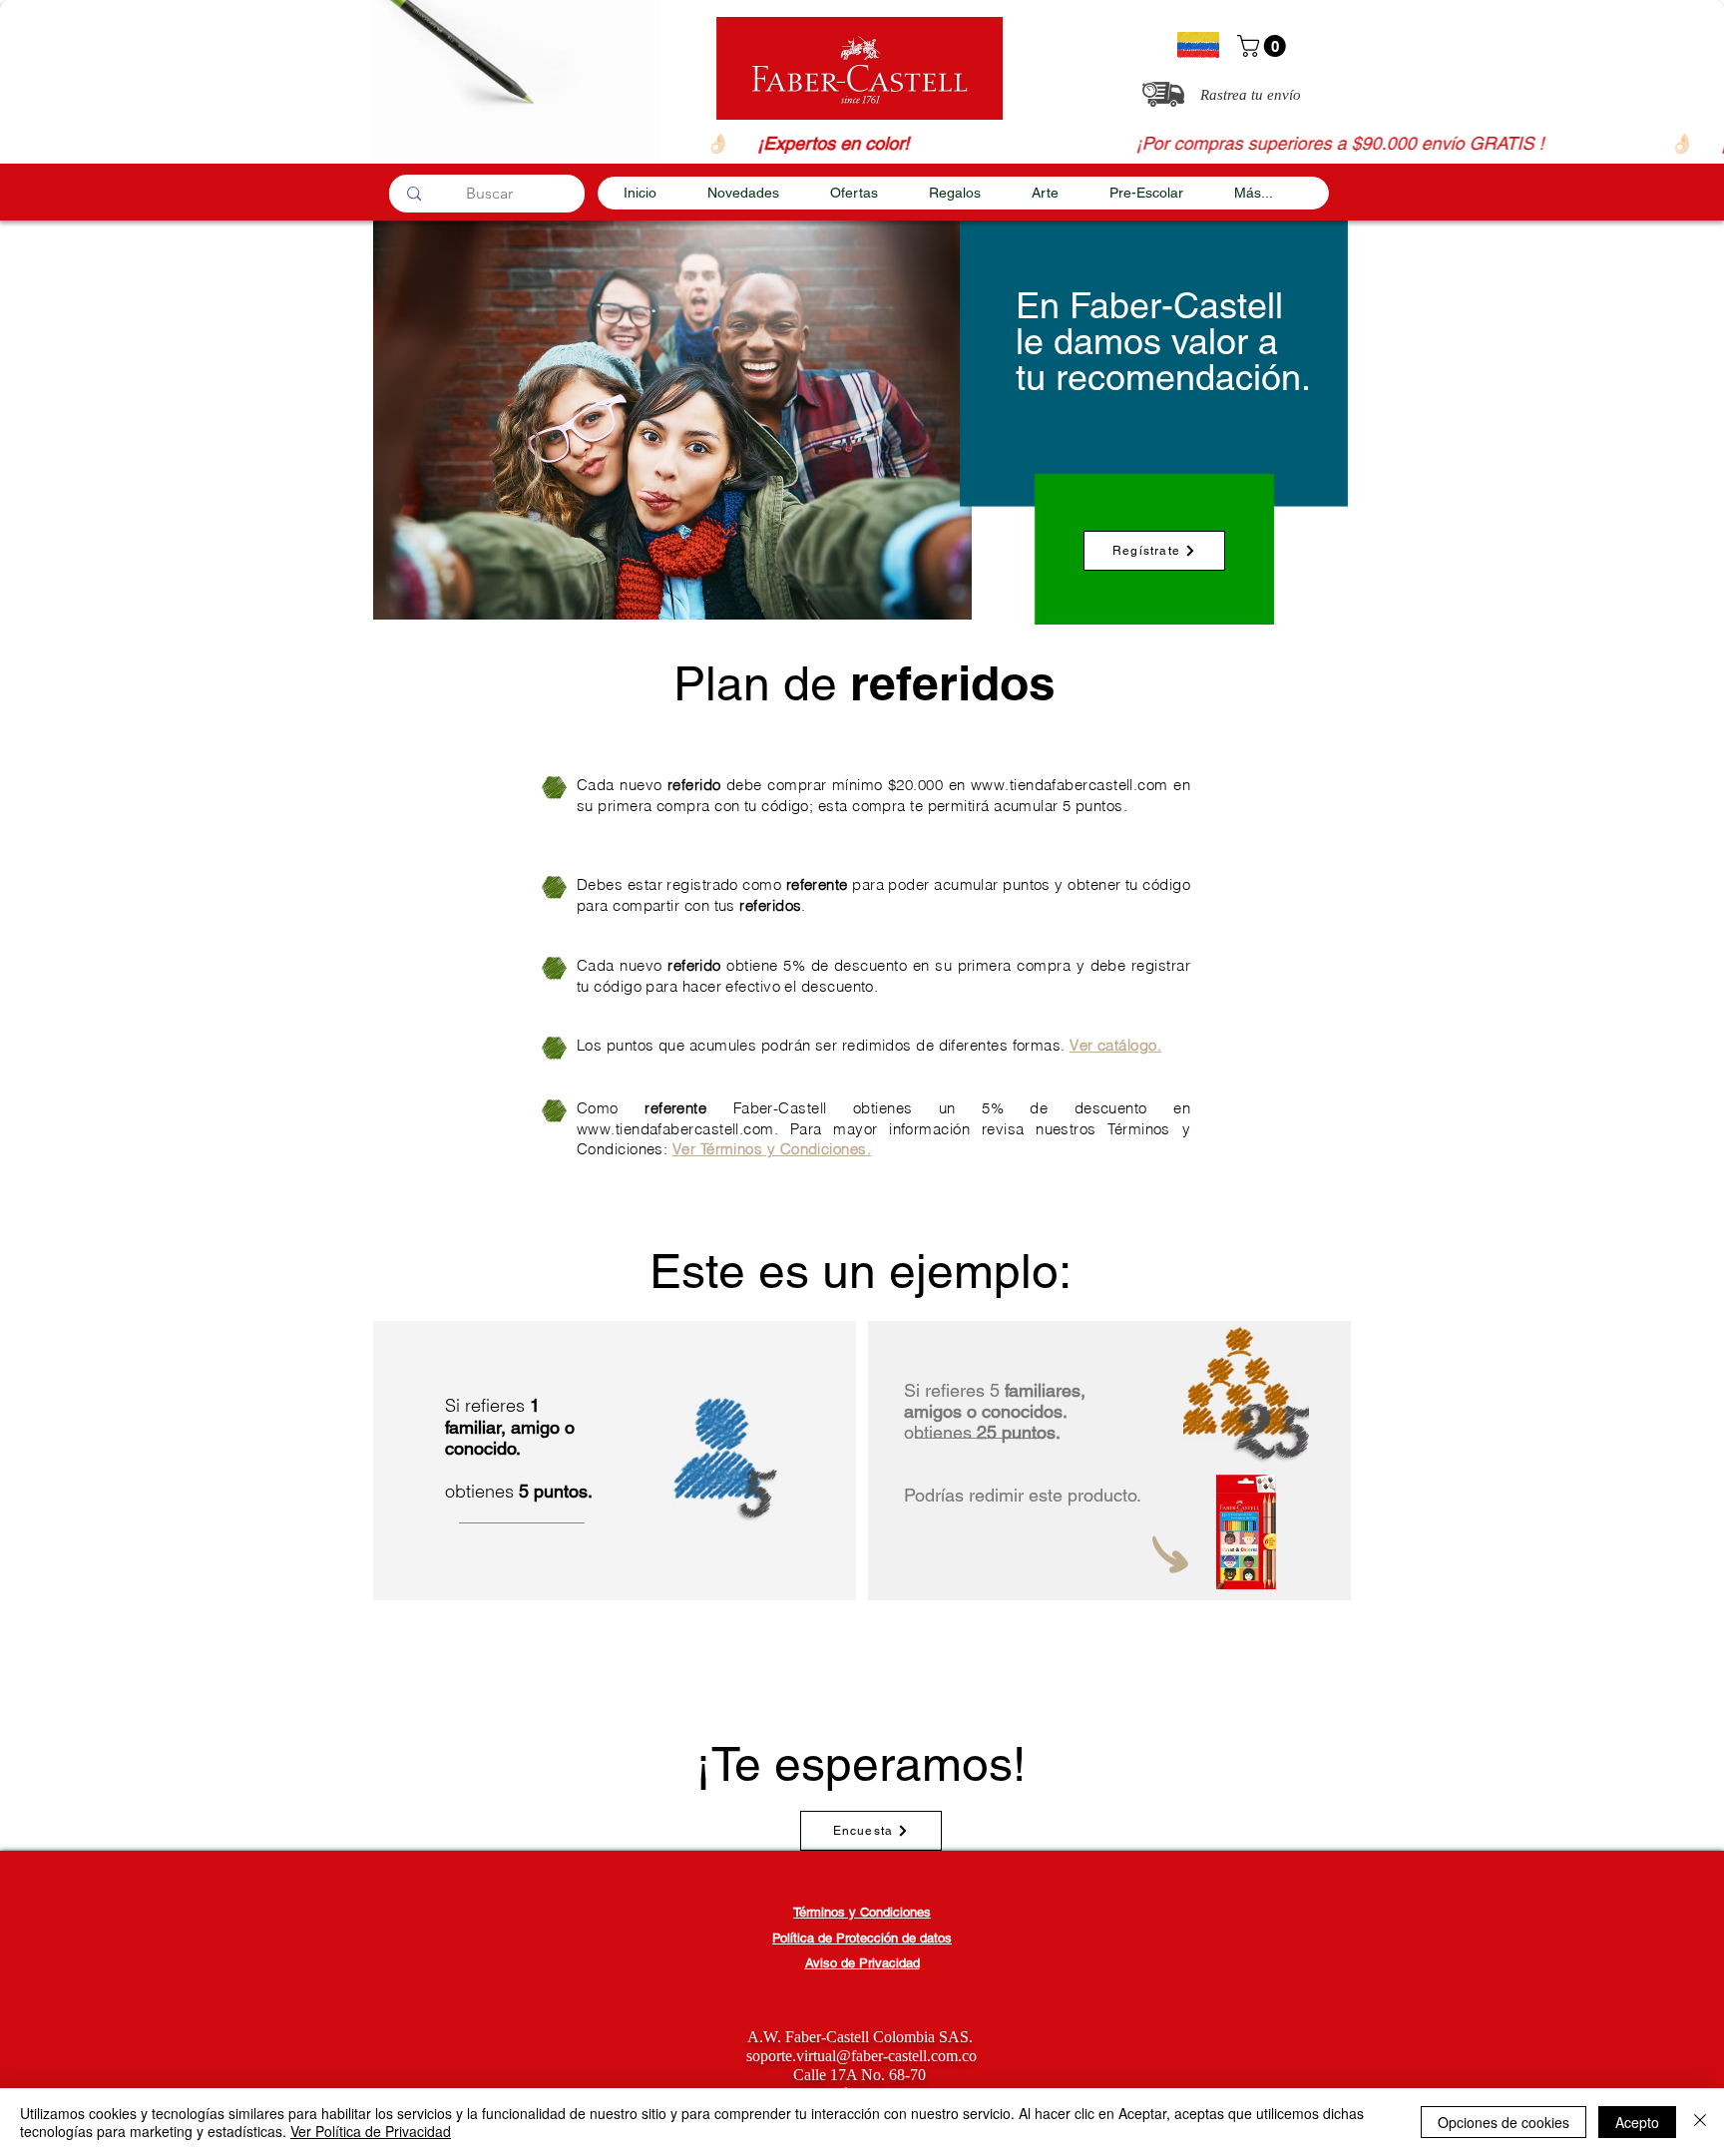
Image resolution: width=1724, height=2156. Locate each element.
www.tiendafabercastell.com (1070, 785)
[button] (1264, 46)
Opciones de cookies (1504, 2122)
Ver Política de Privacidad (371, 2131)
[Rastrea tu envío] (1163, 94)
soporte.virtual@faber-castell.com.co (862, 2056)
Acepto (1637, 2122)
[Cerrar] (1700, 2122)
